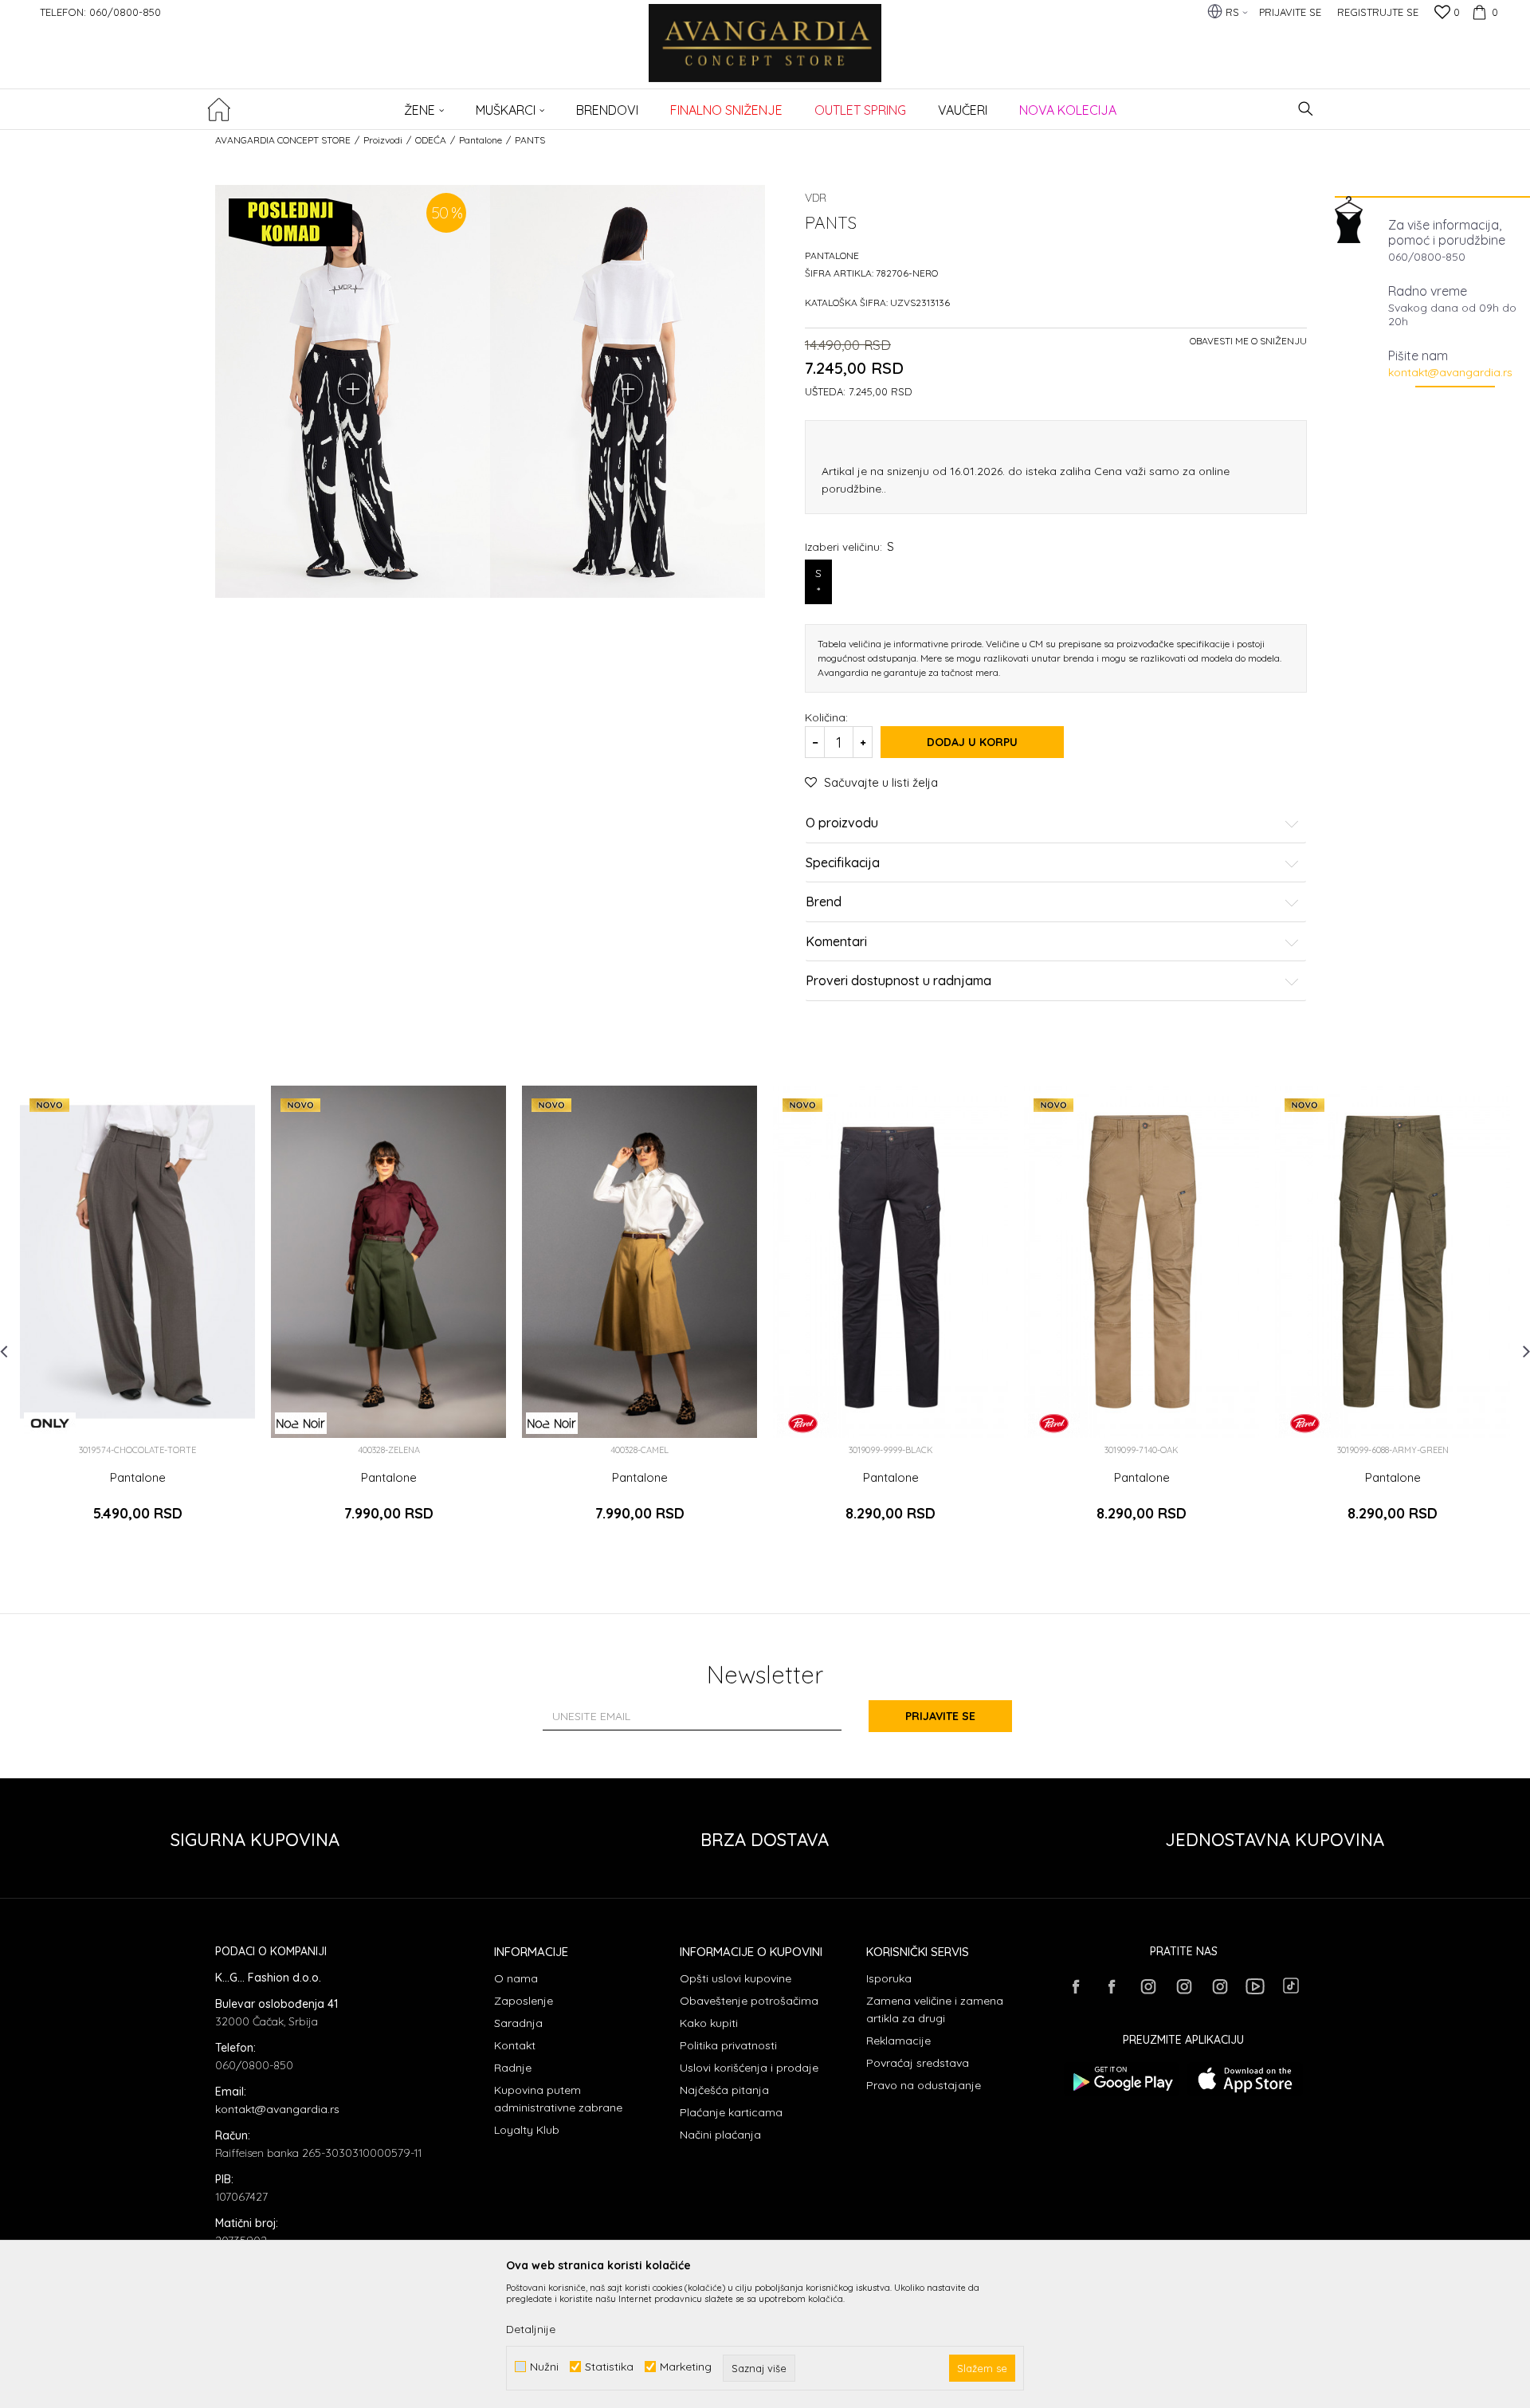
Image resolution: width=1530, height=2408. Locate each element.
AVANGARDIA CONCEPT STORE (283, 140)
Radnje (513, 2068)
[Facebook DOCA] (1112, 1986)
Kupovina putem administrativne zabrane (558, 2099)
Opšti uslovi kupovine (736, 1978)
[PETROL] (803, 1423)
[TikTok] (1291, 1986)
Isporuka (889, 1978)
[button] (1306, 109)
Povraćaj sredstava (918, 2063)
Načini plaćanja (720, 2135)
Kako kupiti (709, 2023)
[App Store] (1245, 2079)
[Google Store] (1122, 2079)
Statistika (609, 2367)
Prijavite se (940, 1716)
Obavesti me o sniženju (1248, 341)
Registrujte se (1378, 12)
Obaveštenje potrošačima (749, 2001)
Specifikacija (843, 863)
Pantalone (481, 140)
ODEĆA (431, 140)
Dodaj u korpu (972, 742)
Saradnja (518, 2023)
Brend (824, 902)
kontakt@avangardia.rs (1450, 372)
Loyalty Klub (527, 2130)
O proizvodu (842, 823)
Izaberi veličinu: (849, 546)
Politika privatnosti (728, 2045)
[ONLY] (50, 1423)
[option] (137, 1318)
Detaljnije (531, 2329)
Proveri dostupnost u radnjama (898, 981)
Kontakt (515, 2045)
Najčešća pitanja (724, 2090)
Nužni (544, 2367)
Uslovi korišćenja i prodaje (749, 2068)
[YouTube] (1255, 1986)
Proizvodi (383, 140)
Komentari (836, 942)
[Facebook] (1076, 1986)
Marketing (686, 2367)
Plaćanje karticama (731, 2112)
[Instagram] (1147, 1986)
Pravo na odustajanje (924, 2085)
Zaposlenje (524, 2001)
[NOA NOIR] (301, 1423)
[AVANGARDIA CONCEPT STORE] (765, 54)
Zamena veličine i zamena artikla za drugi (935, 2009)
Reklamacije (898, 2041)
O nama (516, 1978)
